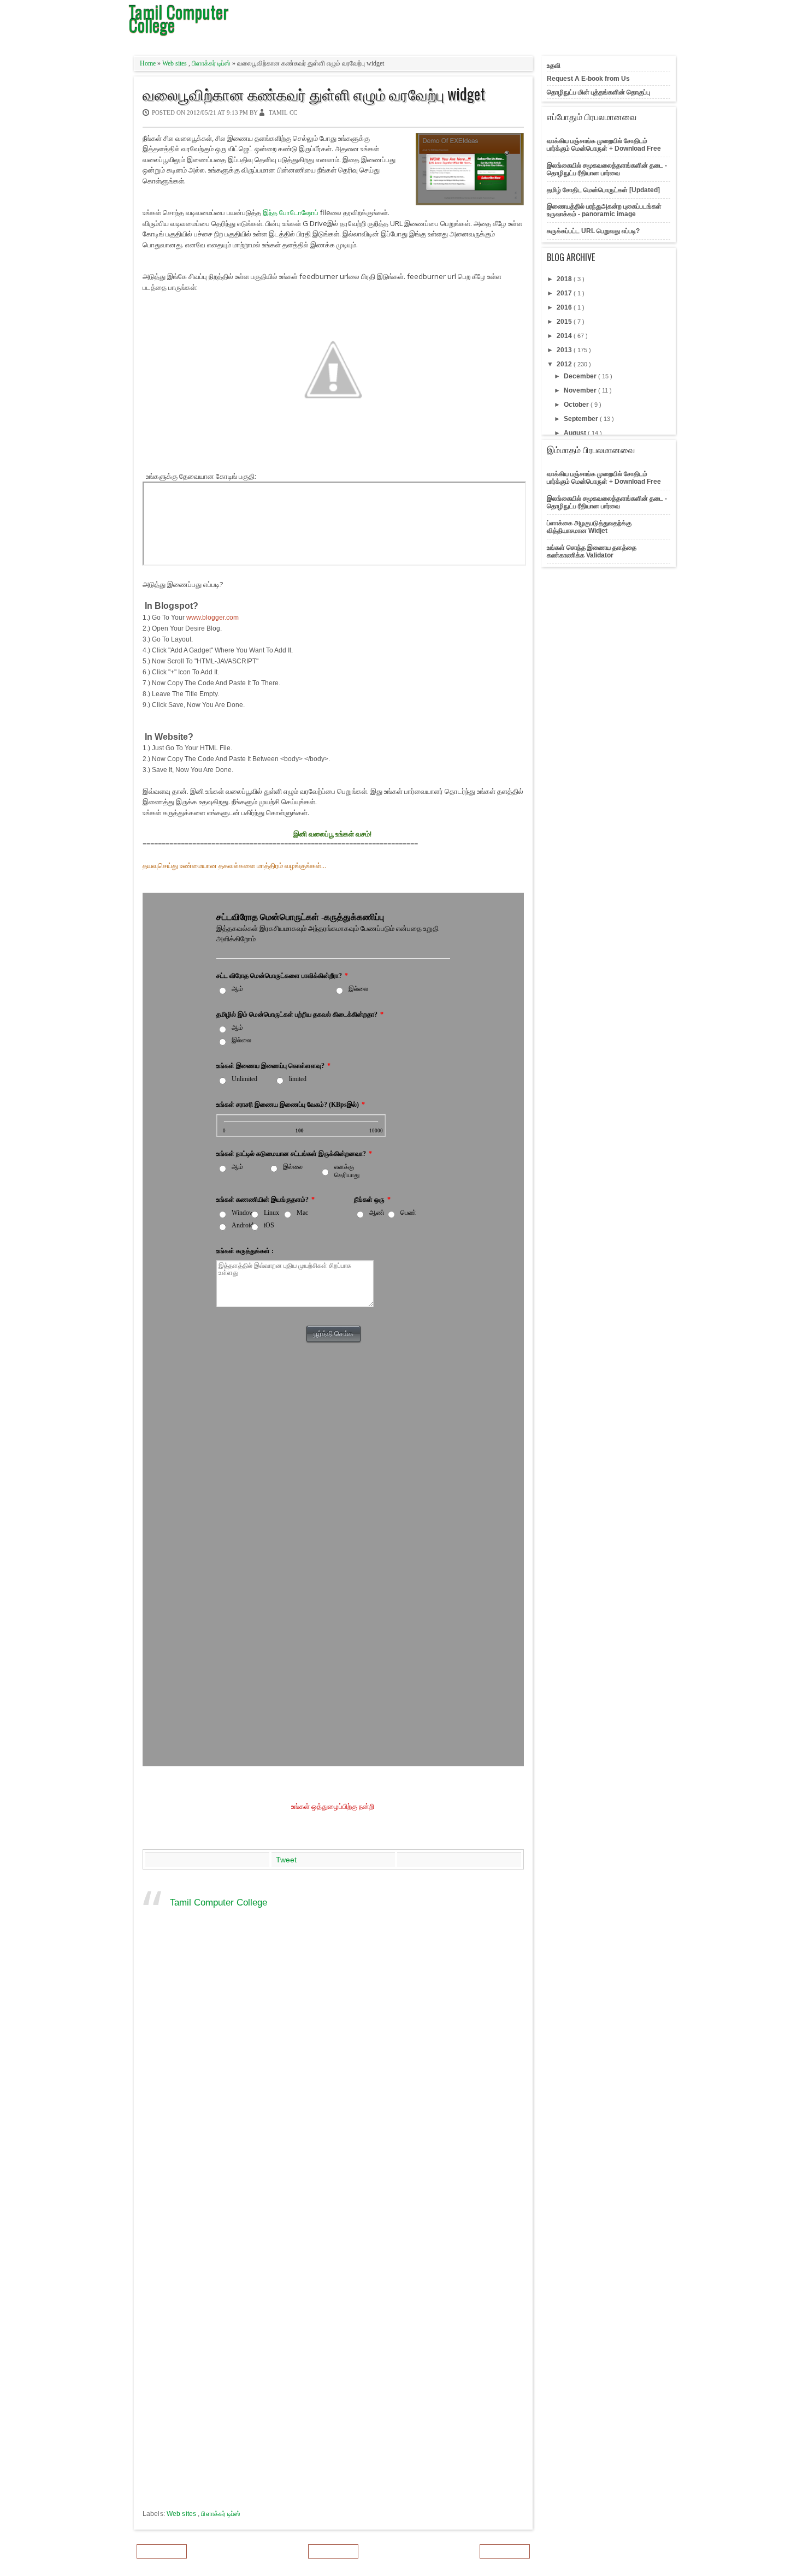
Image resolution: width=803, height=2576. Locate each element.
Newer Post (162, 2551)
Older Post (505, 2551)
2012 (565, 364)
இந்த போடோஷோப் (291, 212)
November (581, 390)
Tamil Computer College (219, 1903)
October (577, 405)
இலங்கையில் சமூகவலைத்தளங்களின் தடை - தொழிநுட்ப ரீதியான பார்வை (607, 169)
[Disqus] (333, 2082)
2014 (565, 336)
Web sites (175, 63)
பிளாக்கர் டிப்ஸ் (212, 63)
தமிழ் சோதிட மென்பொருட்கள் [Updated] (603, 190)
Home (149, 63)
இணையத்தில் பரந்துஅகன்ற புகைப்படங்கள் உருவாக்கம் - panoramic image (604, 210)
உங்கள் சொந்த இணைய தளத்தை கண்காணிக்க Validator (592, 551)
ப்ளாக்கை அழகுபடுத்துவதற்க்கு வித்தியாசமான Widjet (589, 527)
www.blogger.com (212, 618)
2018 (565, 279)
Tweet (286, 1860)
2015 (565, 322)
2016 (565, 307)
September (582, 419)
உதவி (554, 66)
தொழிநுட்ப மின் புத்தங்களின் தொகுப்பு (598, 92)
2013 (565, 350)
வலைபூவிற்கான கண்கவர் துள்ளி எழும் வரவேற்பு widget (314, 94)
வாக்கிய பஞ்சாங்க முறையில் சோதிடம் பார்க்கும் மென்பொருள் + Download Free (604, 145)
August (576, 433)
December (581, 376)
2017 (565, 293)
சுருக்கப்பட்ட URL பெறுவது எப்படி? (593, 231)
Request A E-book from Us (588, 79)
